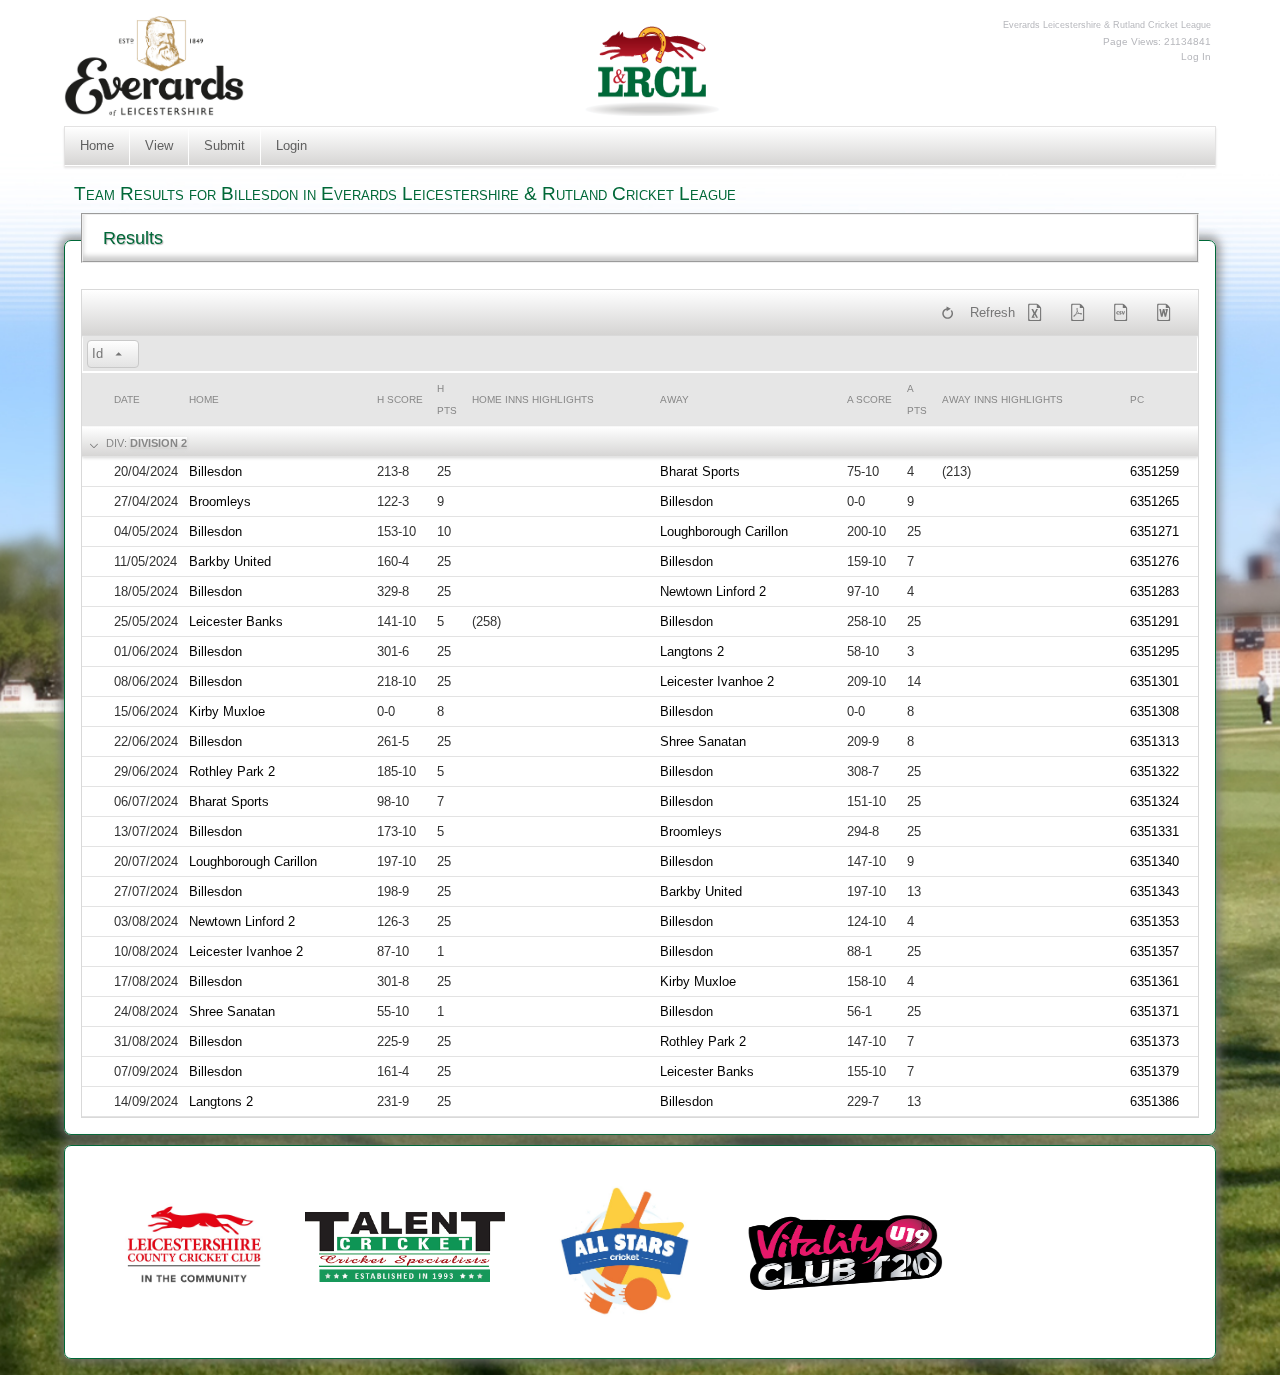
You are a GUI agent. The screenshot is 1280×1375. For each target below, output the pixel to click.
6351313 (1154, 741)
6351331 (1154, 831)
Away (674, 399)
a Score (869, 399)
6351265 (1154, 501)
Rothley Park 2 (232, 771)
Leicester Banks (236, 621)
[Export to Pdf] (1082, 313)
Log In (1196, 56)
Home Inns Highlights (533, 399)
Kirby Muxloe (227, 711)
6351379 (1154, 1071)
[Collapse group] (92, 444)
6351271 (1154, 531)
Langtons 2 (692, 651)
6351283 (1154, 591)
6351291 (1154, 621)
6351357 (1154, 951)
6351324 (1154, 801)
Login (291, 145)
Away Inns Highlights (1002, 399)
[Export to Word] (1168, 313)
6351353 (1154, 921)
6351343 (1154, 891)
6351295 (1154, 651)
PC (1137, 399)
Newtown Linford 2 (713, 591)
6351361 (1154, 981)
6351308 (1154, 711)
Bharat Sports (700, 471)
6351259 (1154, 471)
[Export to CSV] (1125, 313)
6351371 (1154, 1011)
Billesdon (215, 471)
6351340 (1154, 861)
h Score (400, 399)
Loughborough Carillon (724, 531)
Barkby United (230, 561)
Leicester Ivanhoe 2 (717, 681)
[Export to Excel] (1039, 313)
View (159, 145)
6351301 (1154, 681)
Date (127, 399)
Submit (224, 145)
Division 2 (158, 443)
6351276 (1154, 561)
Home (97, 145)
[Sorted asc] (119, 355)
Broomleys (220, 501)
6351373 (1154, 1041)
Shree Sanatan (703, 741)
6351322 (1154, 771)
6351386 (1154, 1101)
